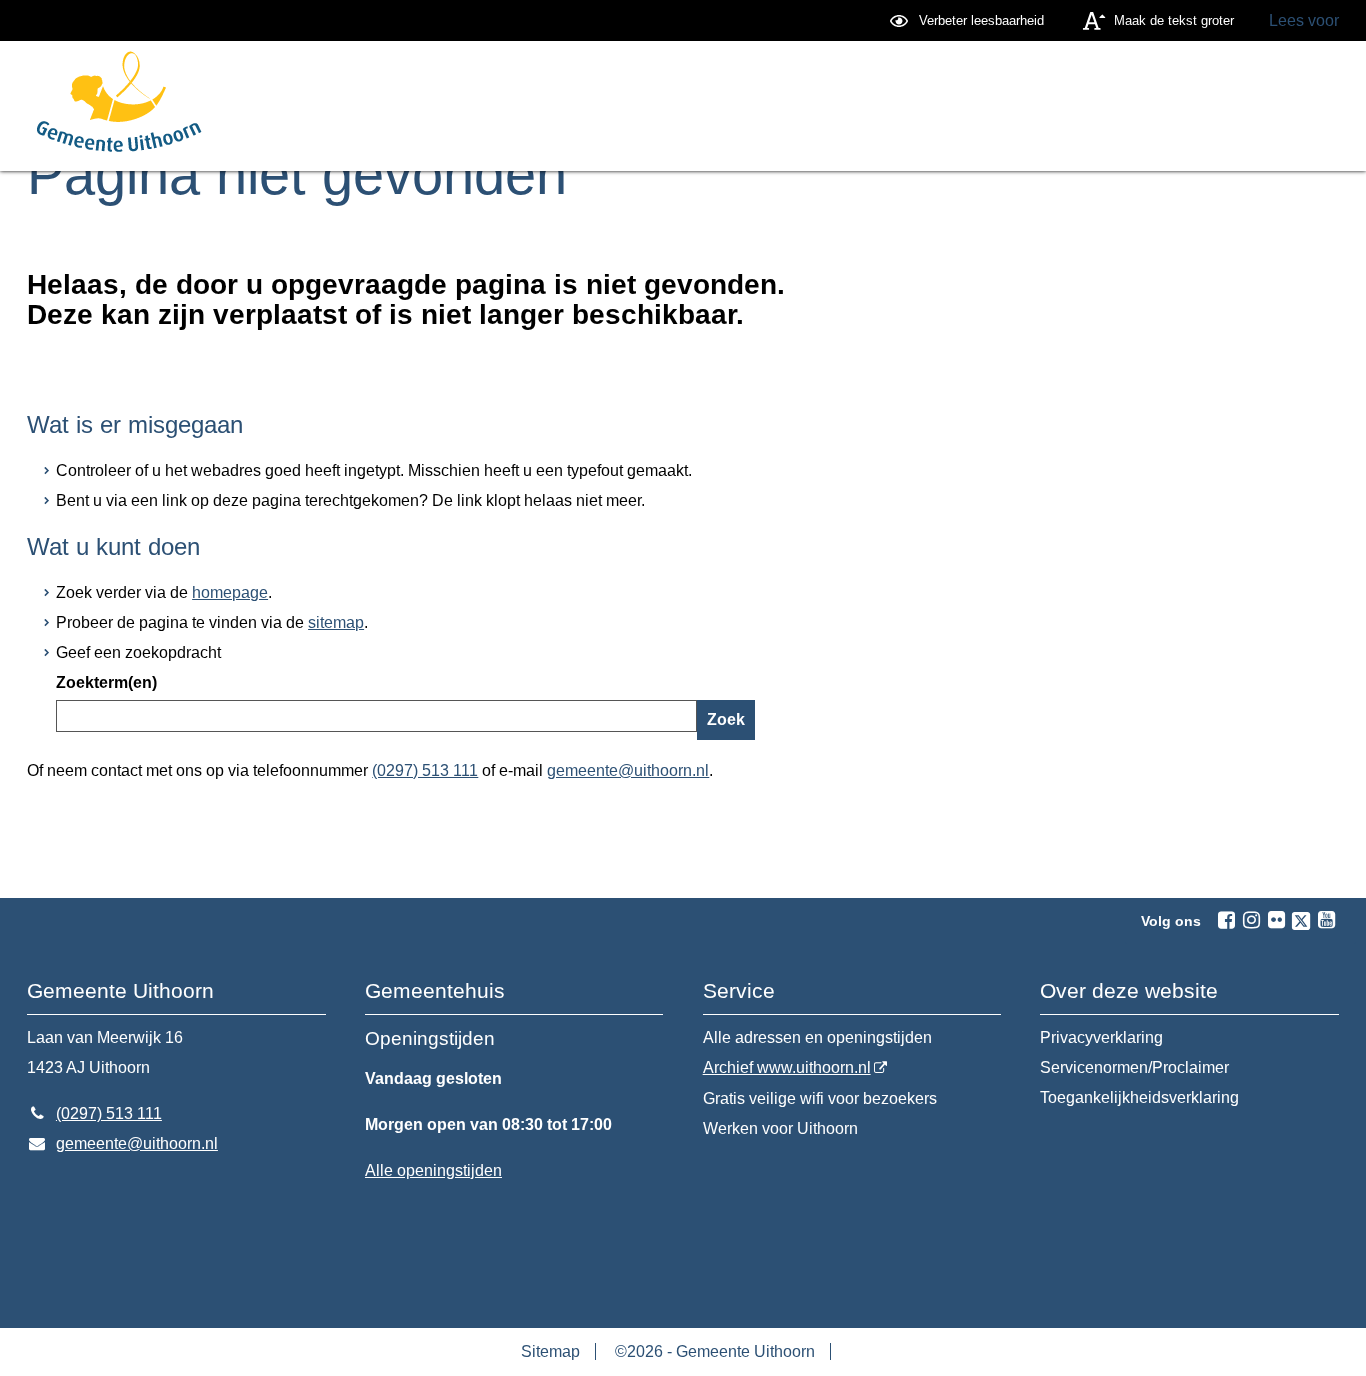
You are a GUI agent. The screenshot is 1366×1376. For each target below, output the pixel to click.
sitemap (336, 622)
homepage (230, 592)
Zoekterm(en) (106, 682)
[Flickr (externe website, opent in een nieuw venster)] (1276, 920)
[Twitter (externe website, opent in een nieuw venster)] (1301, 921)
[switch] (969, 20)
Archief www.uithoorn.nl (787, 1067)
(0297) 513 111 (425, 770)
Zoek (726, 719)
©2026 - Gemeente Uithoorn (715, 1351)
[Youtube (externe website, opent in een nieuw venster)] (1326, 920)
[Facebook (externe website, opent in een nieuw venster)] (1226, 920)
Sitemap (550, 1351)
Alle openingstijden (433, 1170)
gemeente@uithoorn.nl (628, 770)
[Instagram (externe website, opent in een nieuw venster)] (1251, 920)
